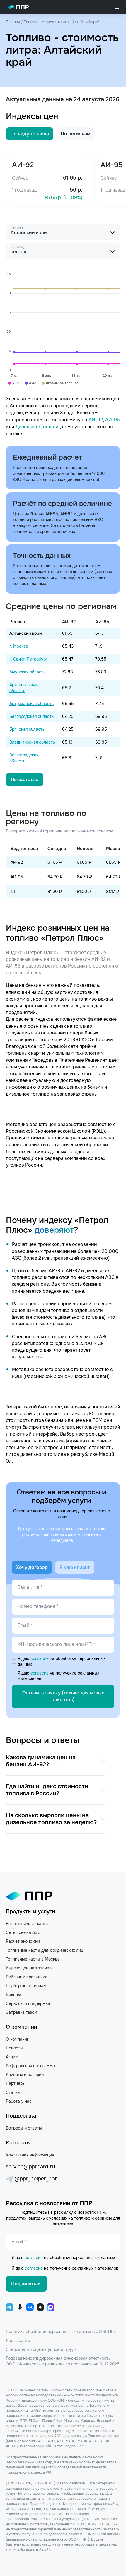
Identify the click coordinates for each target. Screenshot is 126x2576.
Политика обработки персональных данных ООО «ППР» (61, 2332)
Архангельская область (24, 688)
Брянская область (27, 729)
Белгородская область (31, 716)
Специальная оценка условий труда (41, 2349)
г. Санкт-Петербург (28, 659)
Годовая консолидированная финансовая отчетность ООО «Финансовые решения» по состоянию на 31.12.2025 (63, 2361)
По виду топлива (30, 134)
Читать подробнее (68, 2446)
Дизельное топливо (38, 427)
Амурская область (27, 672)
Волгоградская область (24, 758)
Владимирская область (32, 742)
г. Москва (19, 646)
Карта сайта (18, 2341)
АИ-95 (113, 420)
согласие (40, 1658)
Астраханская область (31, 704)
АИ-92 (96, 420)
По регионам (75, 134)
